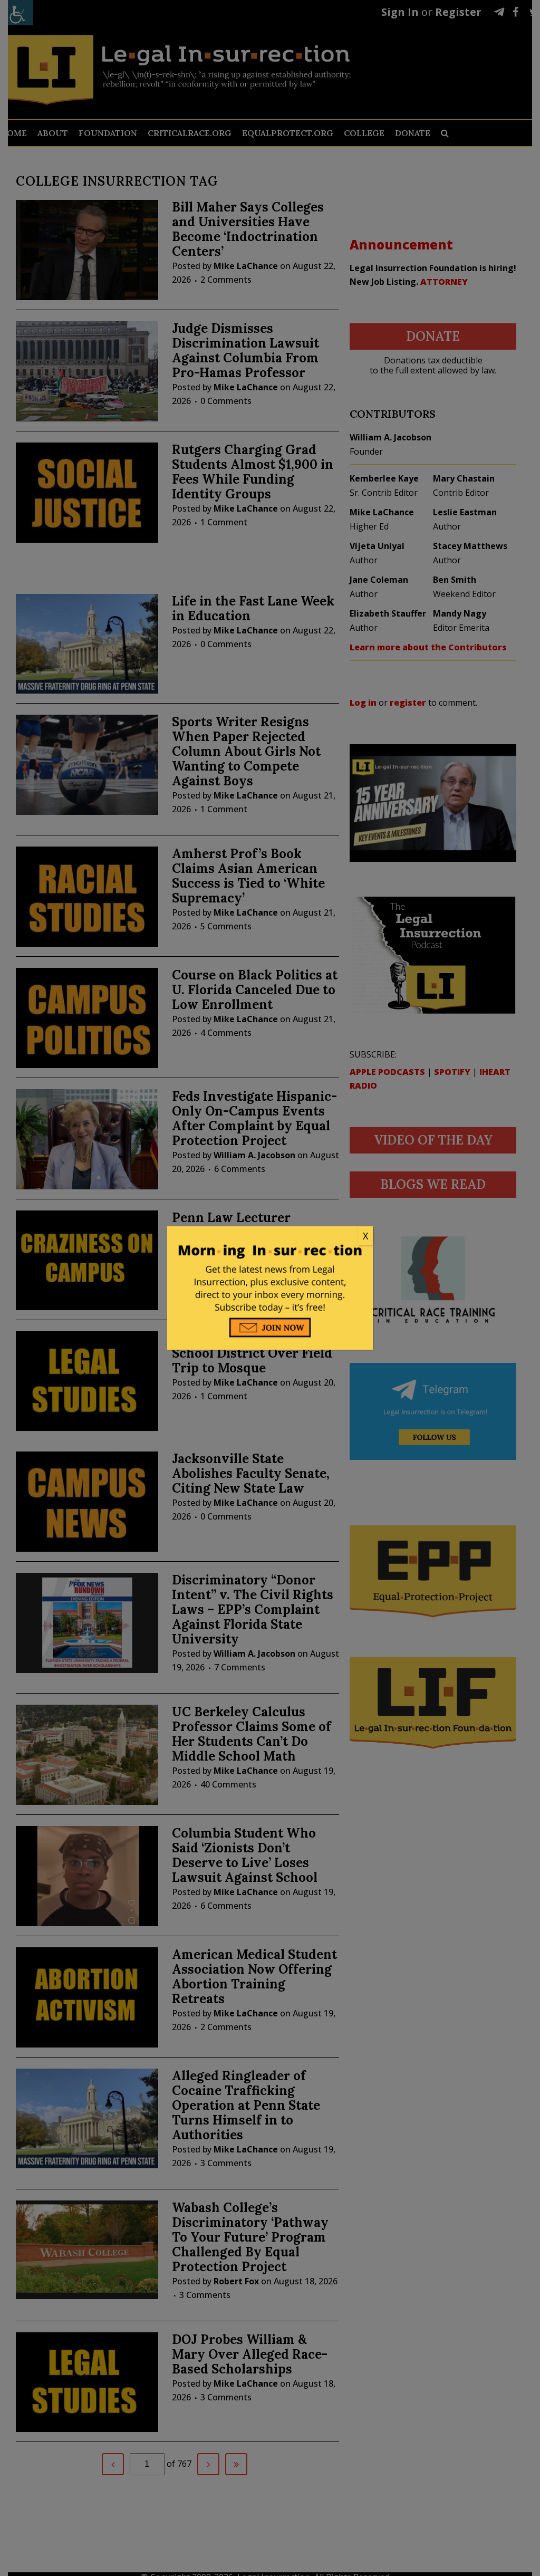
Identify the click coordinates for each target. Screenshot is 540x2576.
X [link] (365, 1236)
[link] (270, 1236)
